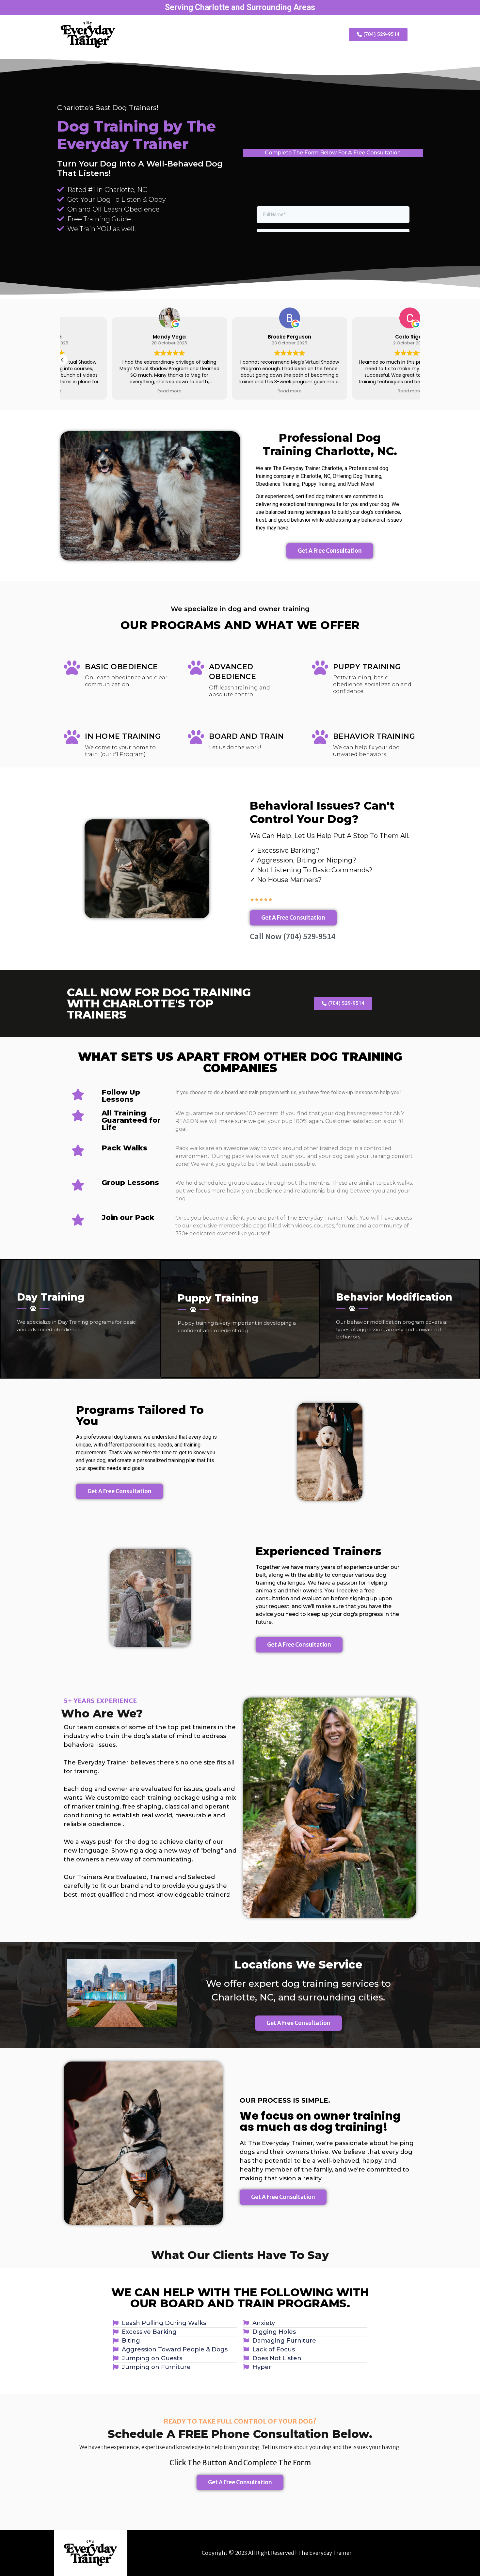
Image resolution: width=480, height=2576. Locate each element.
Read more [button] (120, 391)
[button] (62, 360)
